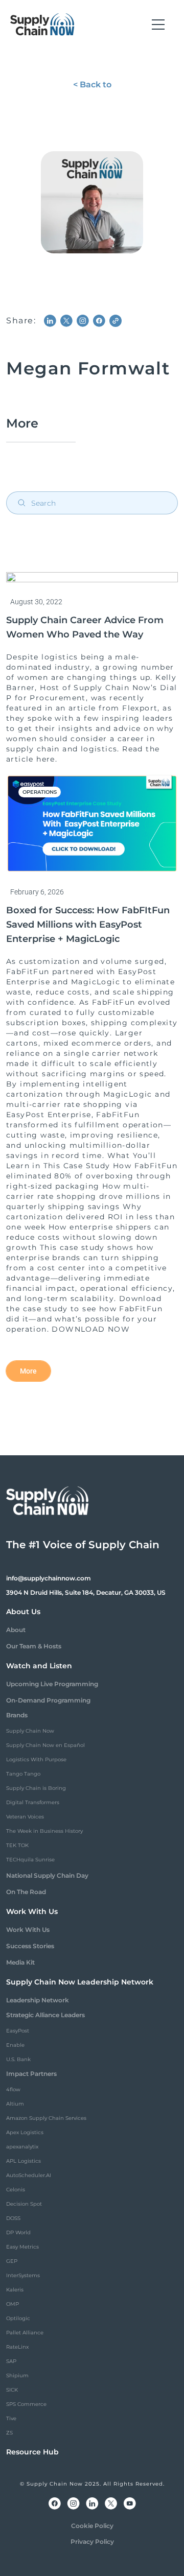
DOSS (13, 2218)
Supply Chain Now (30, 1731)
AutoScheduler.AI (29, 2175)
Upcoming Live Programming (52, 1684)
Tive (11, 2418)
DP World (18, 2232)
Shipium (17, 2376)
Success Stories (30, 1946)
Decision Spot (24, 2204)
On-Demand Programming (48, 1700)
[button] (158, 25)
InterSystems (23, 2275)
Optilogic (18, 2318)
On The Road (26, 1892)
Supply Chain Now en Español (45, 1745)
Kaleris (15, 2290)
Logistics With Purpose (36, 1759)
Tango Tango (23, 1774)
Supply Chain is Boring (36, 1788)
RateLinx (17, 2347)
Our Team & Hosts (34, 1646)
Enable (15, 2045)
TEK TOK (17, 1845)
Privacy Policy (92, 2542)
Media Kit (20, 1962)
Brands (17, 1715)
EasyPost (18, 2031)
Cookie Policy (92, 2526)
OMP (13, 2304)
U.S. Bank (18, 2059)
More (28, 1371)
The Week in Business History (44, 1831)
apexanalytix (22, 2147)
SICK (12, 2390)
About (16, 1630)
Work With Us (28, 1930)
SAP (11, 2361)
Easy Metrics (22, 2247)
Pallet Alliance (25, 2333)
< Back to (92, 85)
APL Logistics (24, 2161)
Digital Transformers (33, 1802)
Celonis (16, 2190)
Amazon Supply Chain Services (46, 2118)
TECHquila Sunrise (30, 1860)
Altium (15, 2104)
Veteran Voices (25, 1817)
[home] (42, 25)
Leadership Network (38, 2000)
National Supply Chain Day (47, 1875)
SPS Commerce (26, 2404)
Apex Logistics (25, 2132)
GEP (12, 2261)
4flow (13, 2089)
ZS (9, 2433)
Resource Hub (32, 2452)
